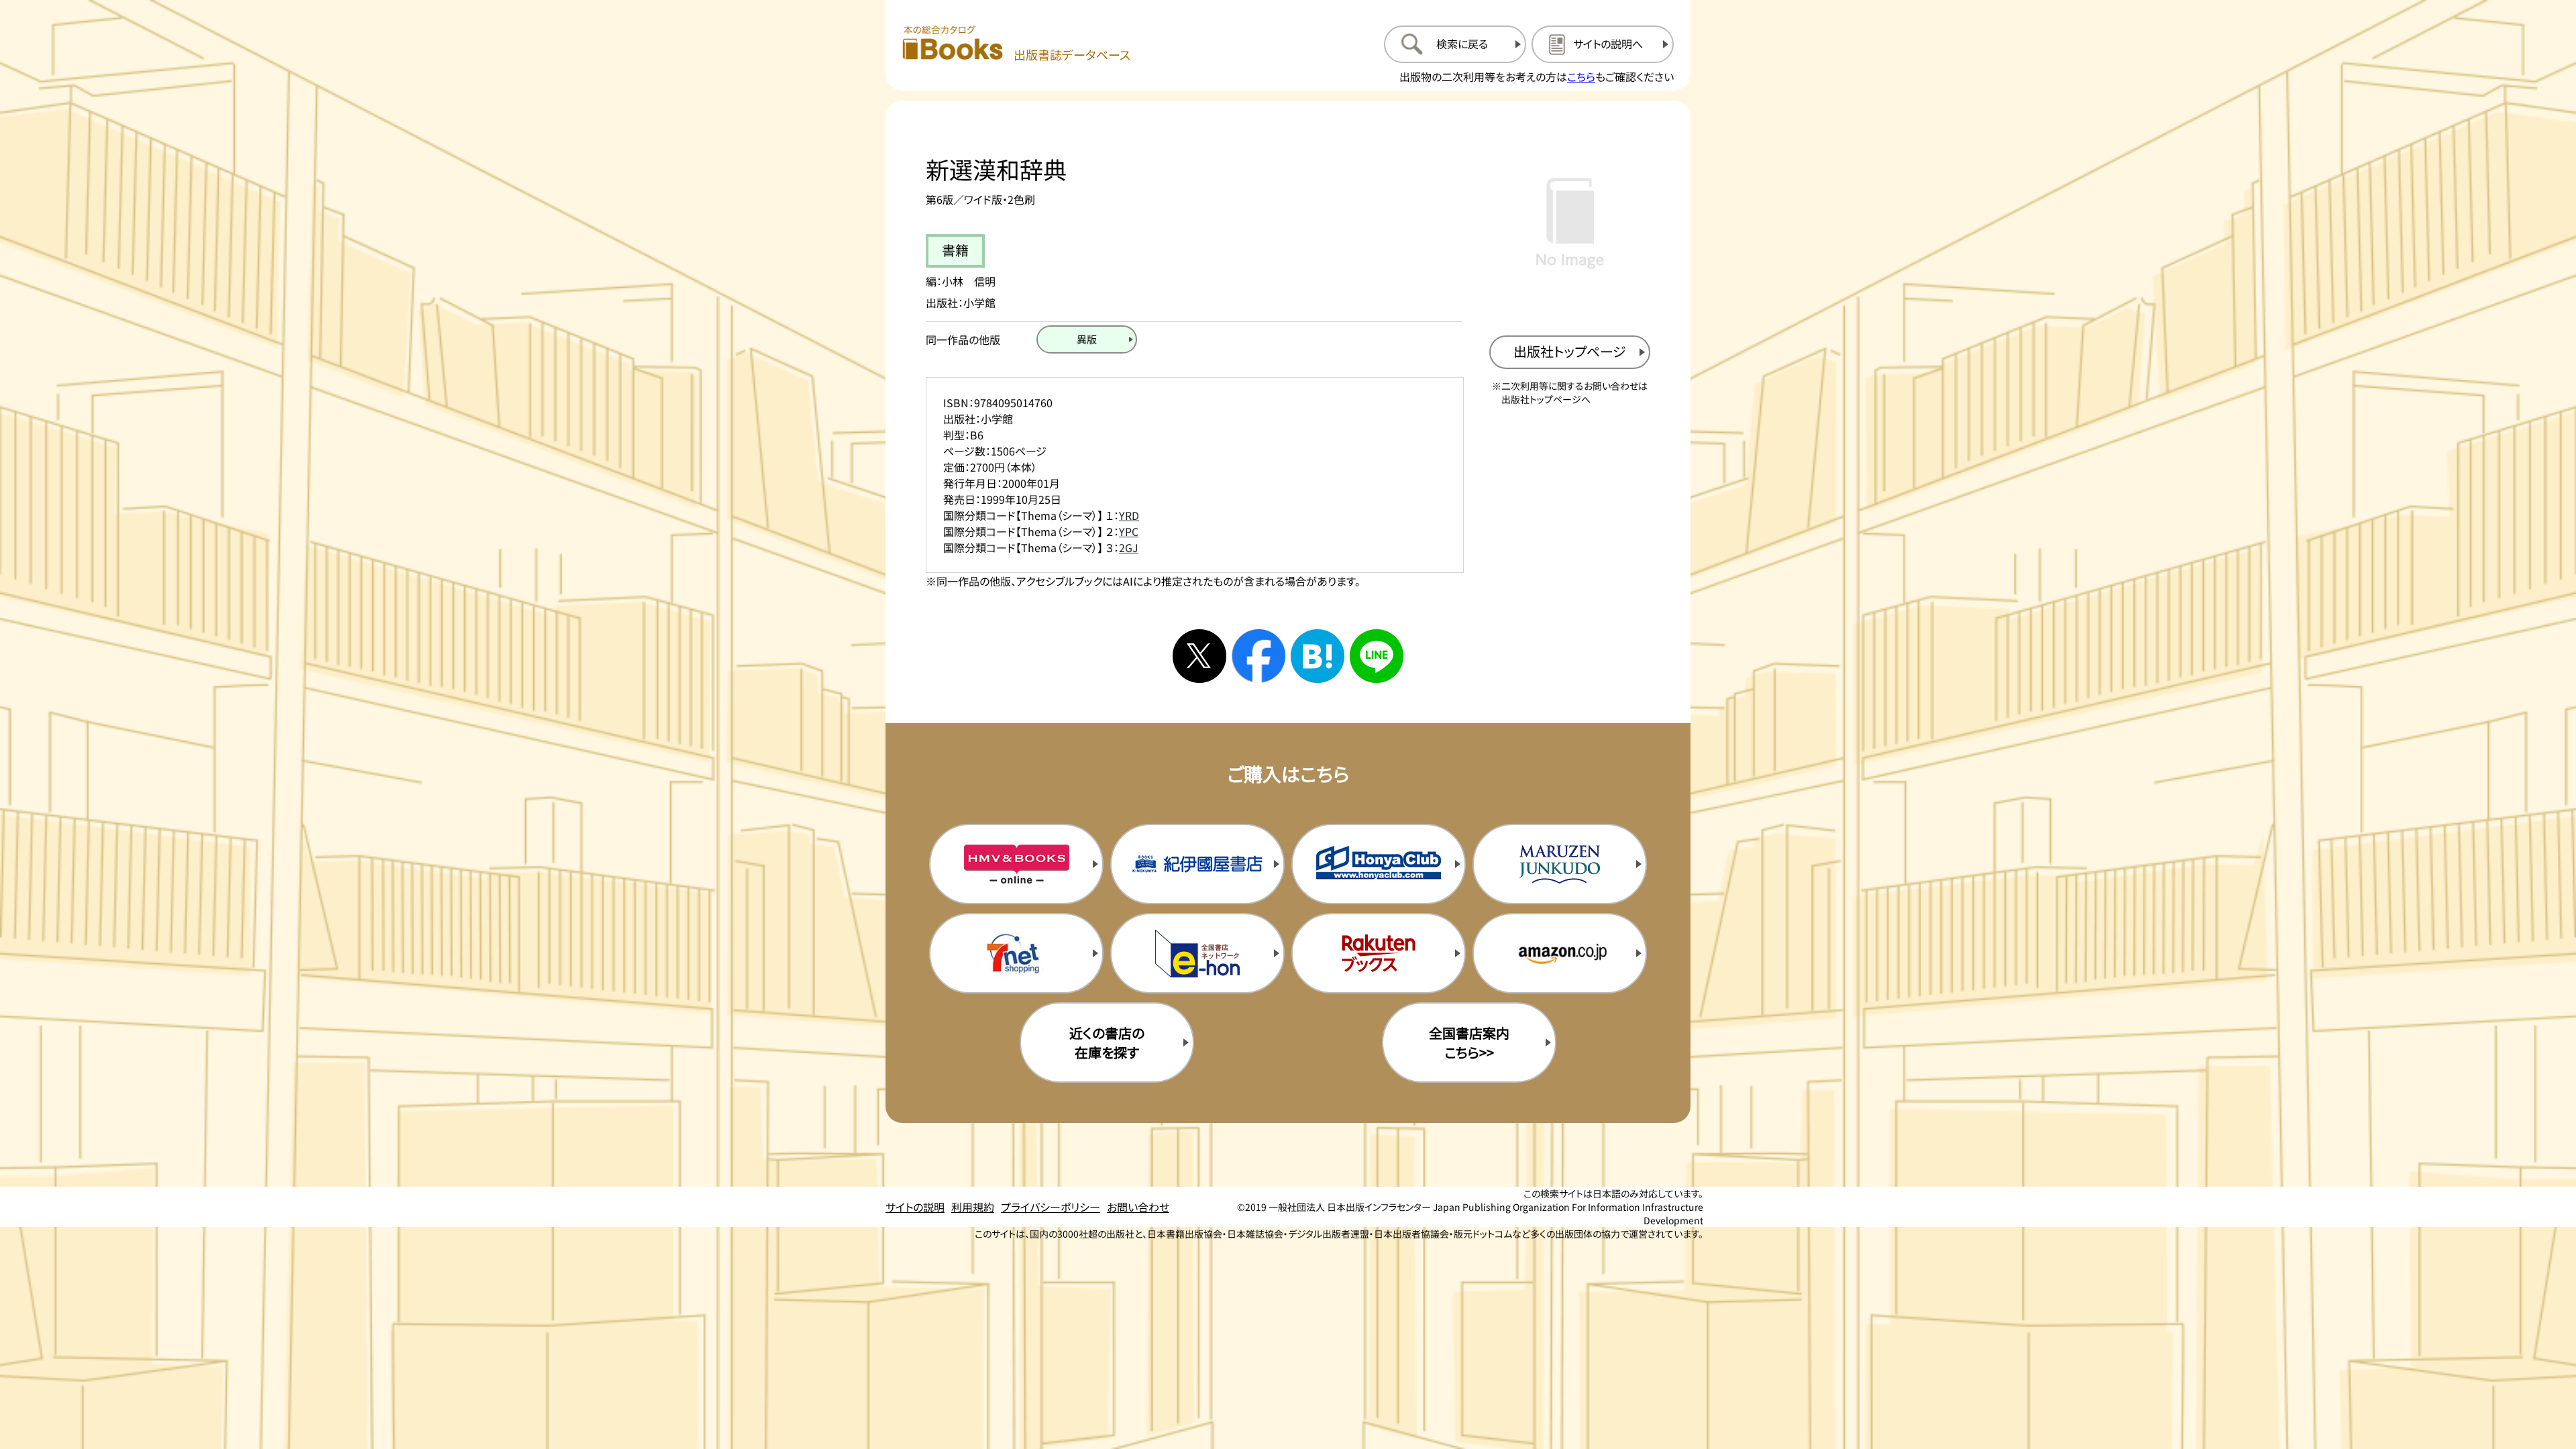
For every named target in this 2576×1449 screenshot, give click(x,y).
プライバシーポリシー (1051, 1207)
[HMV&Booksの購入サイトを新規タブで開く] (1016, 864)
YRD (1129, 515)
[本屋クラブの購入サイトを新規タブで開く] (1379, 864)
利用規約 (973, 1207)
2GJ (1129, 547)
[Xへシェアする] (1199, 656)
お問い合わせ (1138, 1207)
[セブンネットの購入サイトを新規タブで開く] (1016, 953)
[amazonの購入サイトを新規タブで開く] (1560, 953)
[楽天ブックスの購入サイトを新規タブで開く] (1379, 953)
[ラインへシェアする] (1377, 656)
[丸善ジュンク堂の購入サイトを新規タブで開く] (1560, 864)
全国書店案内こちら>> (1469, 1042)
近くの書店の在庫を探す (1107, 1042)
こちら (1581, 76)
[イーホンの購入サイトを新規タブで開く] (1197, 953)
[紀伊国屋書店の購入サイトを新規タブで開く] (1197, 864)
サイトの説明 (915, 1207)
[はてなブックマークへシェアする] (1318, 656)
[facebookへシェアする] (1258, 656)
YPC (1129, 531)
